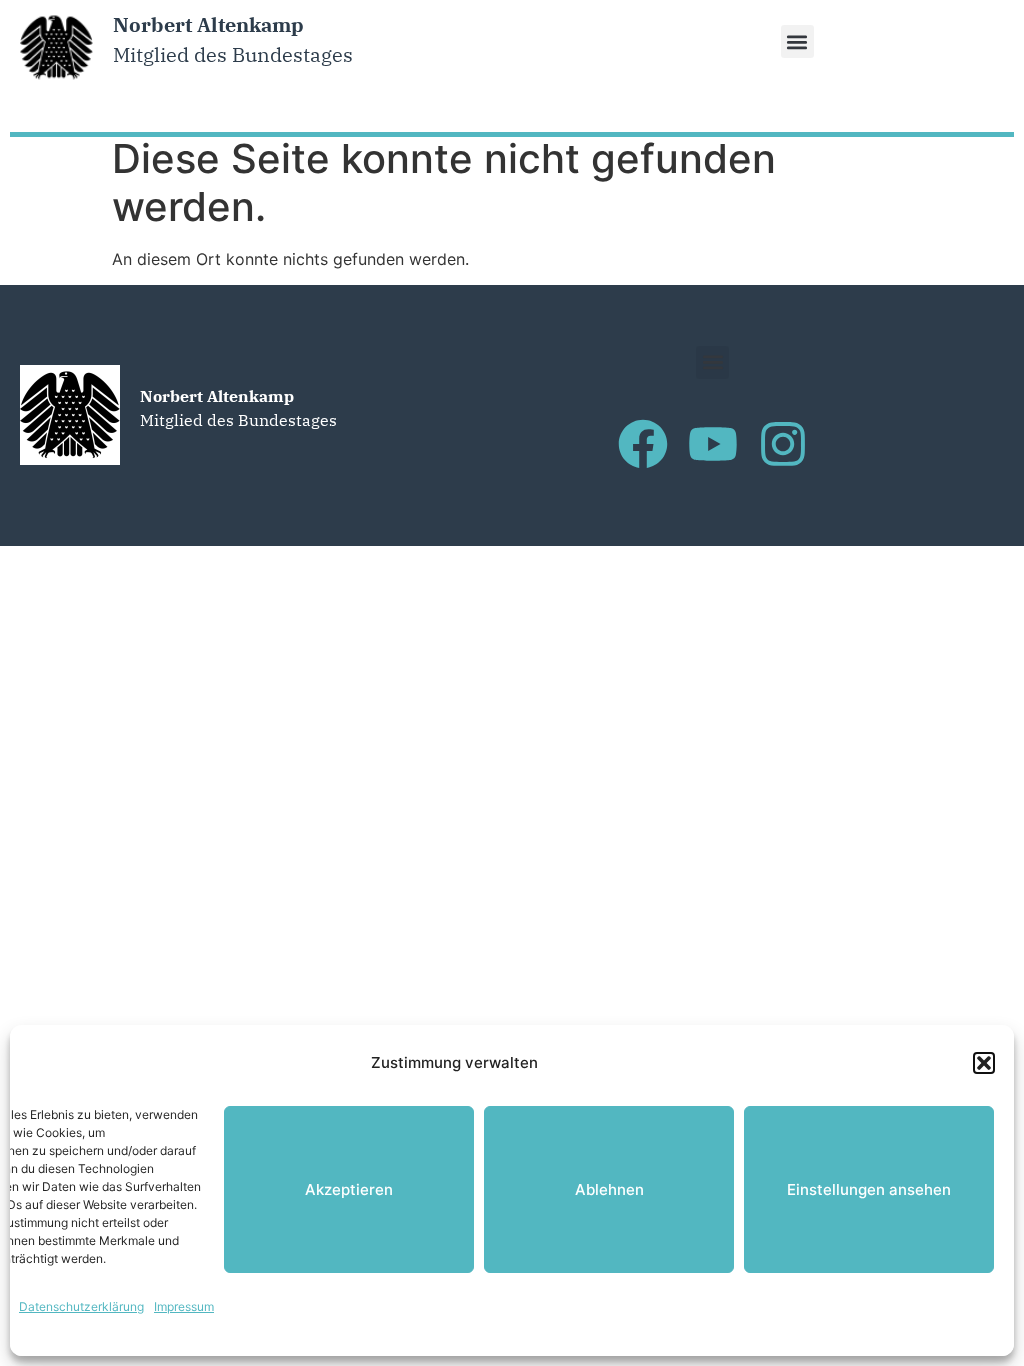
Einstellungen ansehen (869, 1189)
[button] (984, 1063)
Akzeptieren (349, 1189)
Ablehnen (609, 1189)
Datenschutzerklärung (81, 1306)
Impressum (184, 1306)
